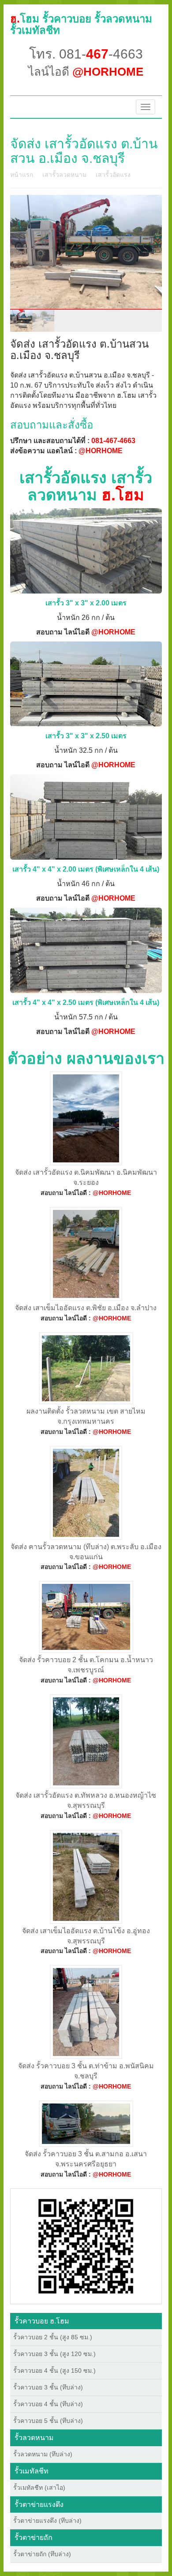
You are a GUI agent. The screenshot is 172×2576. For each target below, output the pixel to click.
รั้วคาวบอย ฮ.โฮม (42, 2321)
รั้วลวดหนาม (34, 2438)
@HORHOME (101, 451)
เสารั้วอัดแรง (113, 175)
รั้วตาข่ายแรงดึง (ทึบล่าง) (47, 2521)
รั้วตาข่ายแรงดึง (39, 2505)
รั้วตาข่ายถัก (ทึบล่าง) (42, 2554)
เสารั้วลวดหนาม (64, 175)
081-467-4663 (113, 441)
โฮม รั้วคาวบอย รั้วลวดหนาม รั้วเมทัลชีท (81, 24)
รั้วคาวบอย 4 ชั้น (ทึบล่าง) (48, 2404)
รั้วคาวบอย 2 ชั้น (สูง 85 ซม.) (53, 2337)
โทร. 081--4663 (86, 54)
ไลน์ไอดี (86, 72)
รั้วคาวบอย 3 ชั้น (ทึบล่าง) (48, 2387)
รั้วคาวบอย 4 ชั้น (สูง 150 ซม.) (54, 2371)
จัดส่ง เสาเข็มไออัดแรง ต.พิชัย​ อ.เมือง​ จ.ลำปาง (86, 1308)
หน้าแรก (22, 175)
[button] (86, 2246)
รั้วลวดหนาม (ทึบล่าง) (43, 2454)
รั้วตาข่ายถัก (34, 2538)
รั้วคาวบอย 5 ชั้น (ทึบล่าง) (48, 2421)
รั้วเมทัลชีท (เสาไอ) (39, 2488)
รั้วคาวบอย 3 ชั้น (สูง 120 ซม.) (54, 2354)
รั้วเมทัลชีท (32, 2471)
